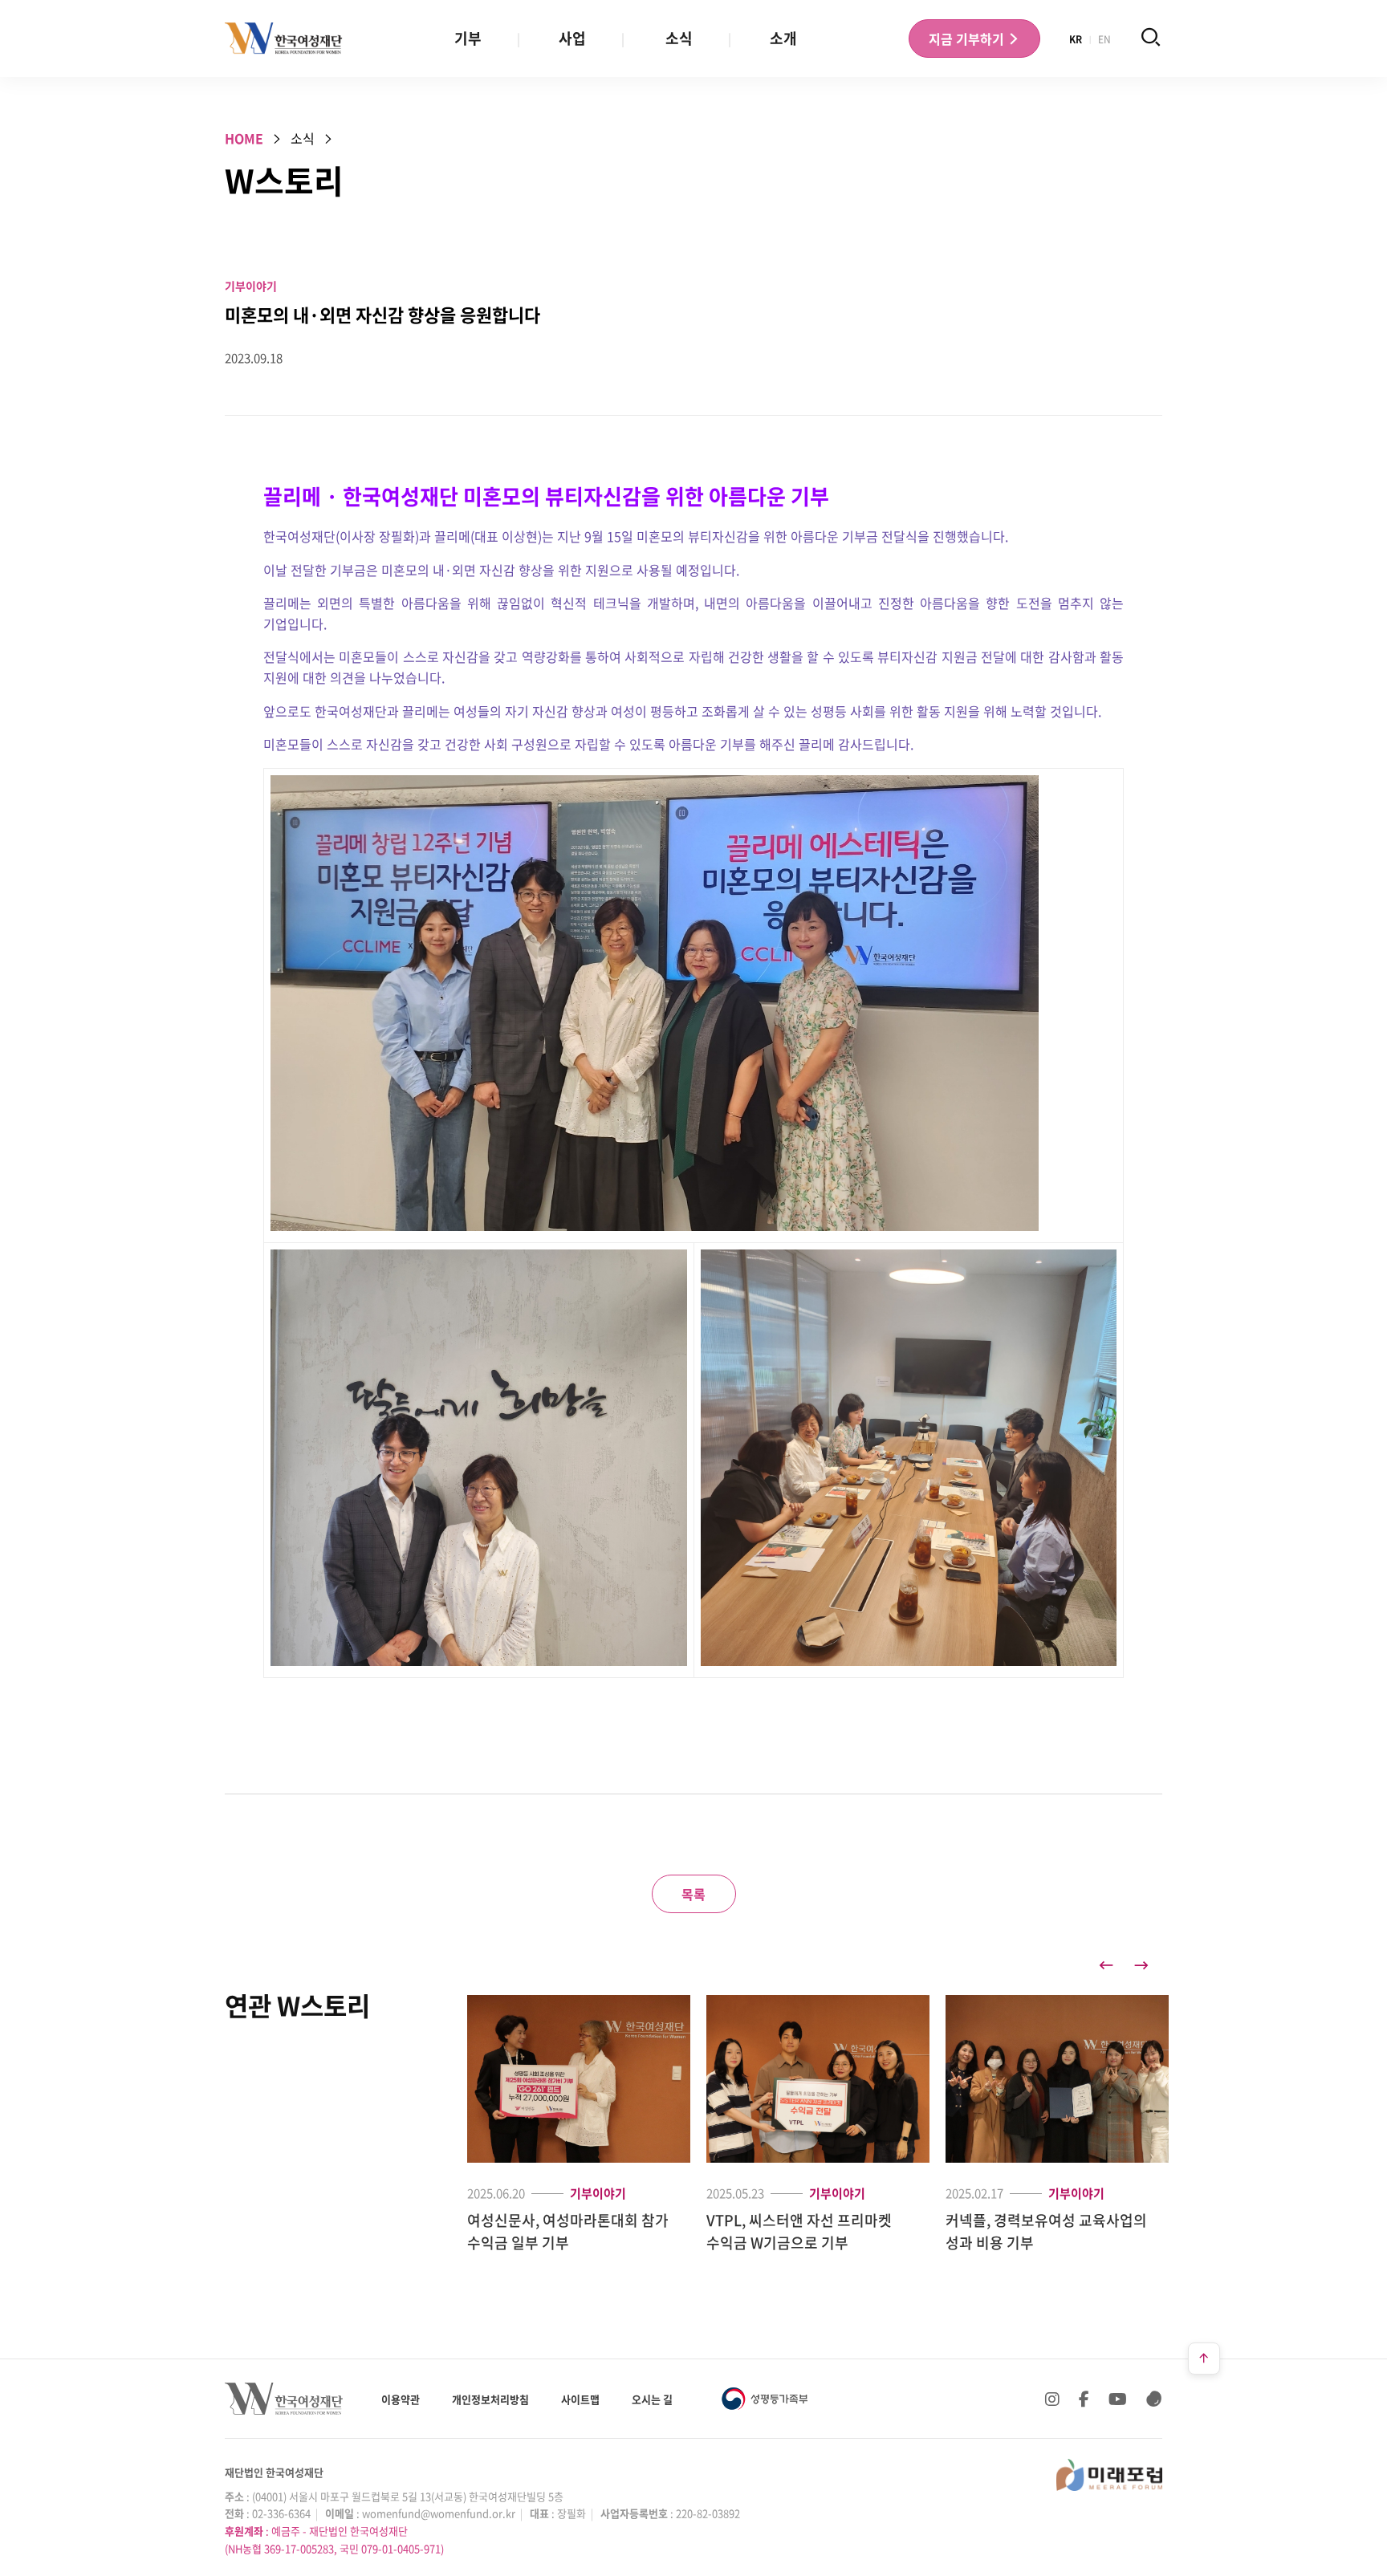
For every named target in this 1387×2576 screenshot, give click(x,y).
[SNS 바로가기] (1154, 2399)
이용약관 (401, 2399)
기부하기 (968, 39)
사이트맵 (580, 2399)
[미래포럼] (1109, 2475)
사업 (572, 38)
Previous (1106, 1965)
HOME (244, 138)
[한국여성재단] (284, 39)
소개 (783, 38)
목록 (693, 1894)
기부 (468, 38)
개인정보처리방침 (490, 2399)
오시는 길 (652, 2399)
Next (1141, 1965)
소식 (679, 38)
